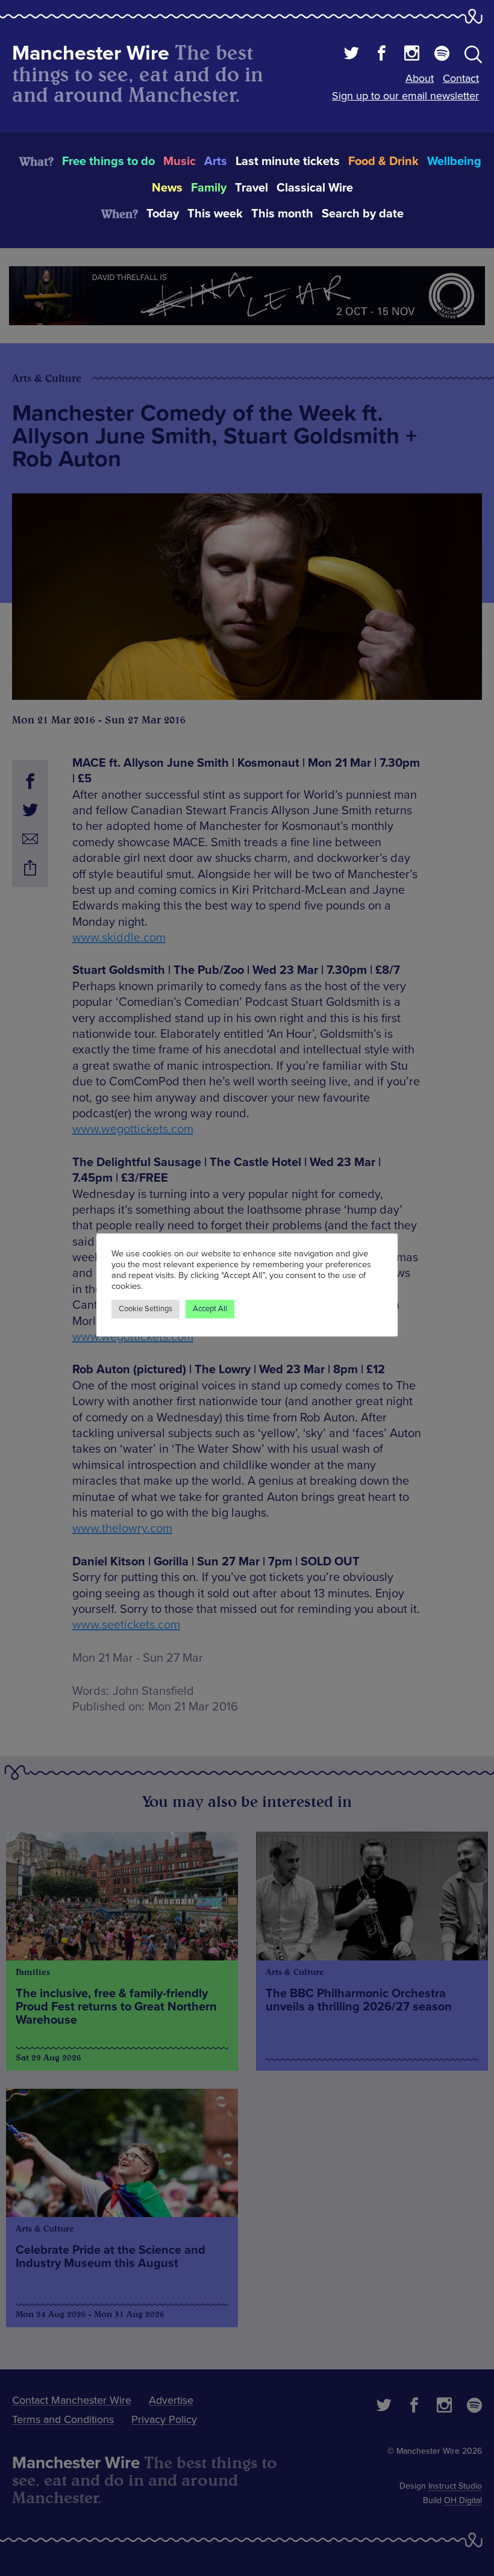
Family (209, 188)
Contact (461, 78)
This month (282, 214)
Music (180, 161)
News (167, 188)
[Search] (473, 57)
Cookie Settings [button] (145, 1309)
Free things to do (108, 161)
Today (163, 214)
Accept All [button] (210, 1309)
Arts (216, 161)
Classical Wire (315, 188)
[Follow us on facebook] (382, 55)
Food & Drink (383, 161)
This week (215, 214)
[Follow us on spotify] (442, 55)
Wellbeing (454, 161)
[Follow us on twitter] (352, 55)
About (420, 78)
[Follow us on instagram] (412, 55)
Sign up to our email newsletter (405, 96)
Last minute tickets (288, 161)
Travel (252, 188)
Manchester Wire (91, 53)
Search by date (363, 214)
